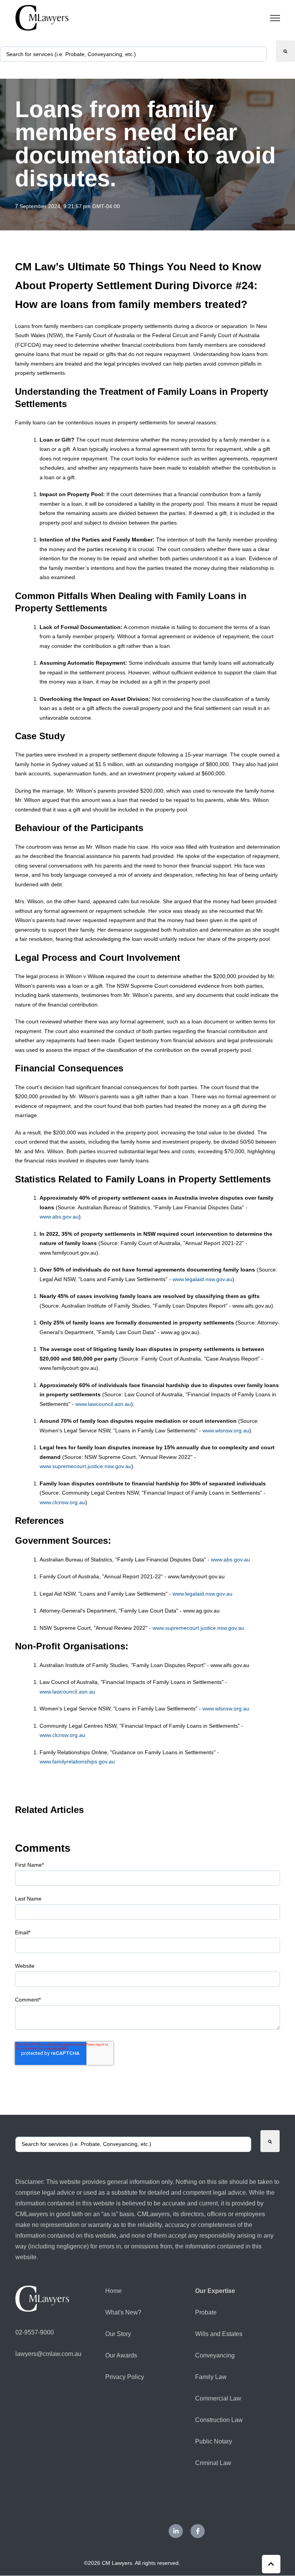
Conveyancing (215, 2355)
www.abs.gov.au (59, 1217)
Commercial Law (218, 2398)
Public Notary (214, 2441)
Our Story (118, 2334)
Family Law (211, 2377)
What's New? (123, 2312)
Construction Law (219, 2420)
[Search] (285, 51)
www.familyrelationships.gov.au (77, 1761)
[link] (42, 17)
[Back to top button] (271, 2564)
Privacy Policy (125, 2377)
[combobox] (133, 54)
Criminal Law (213, 2463)
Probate (206, 2312)
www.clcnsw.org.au (62, 1502)
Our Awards (121, 2355)
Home (114, 2291)
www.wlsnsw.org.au (226, 1430)
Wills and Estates (219, 2334)
